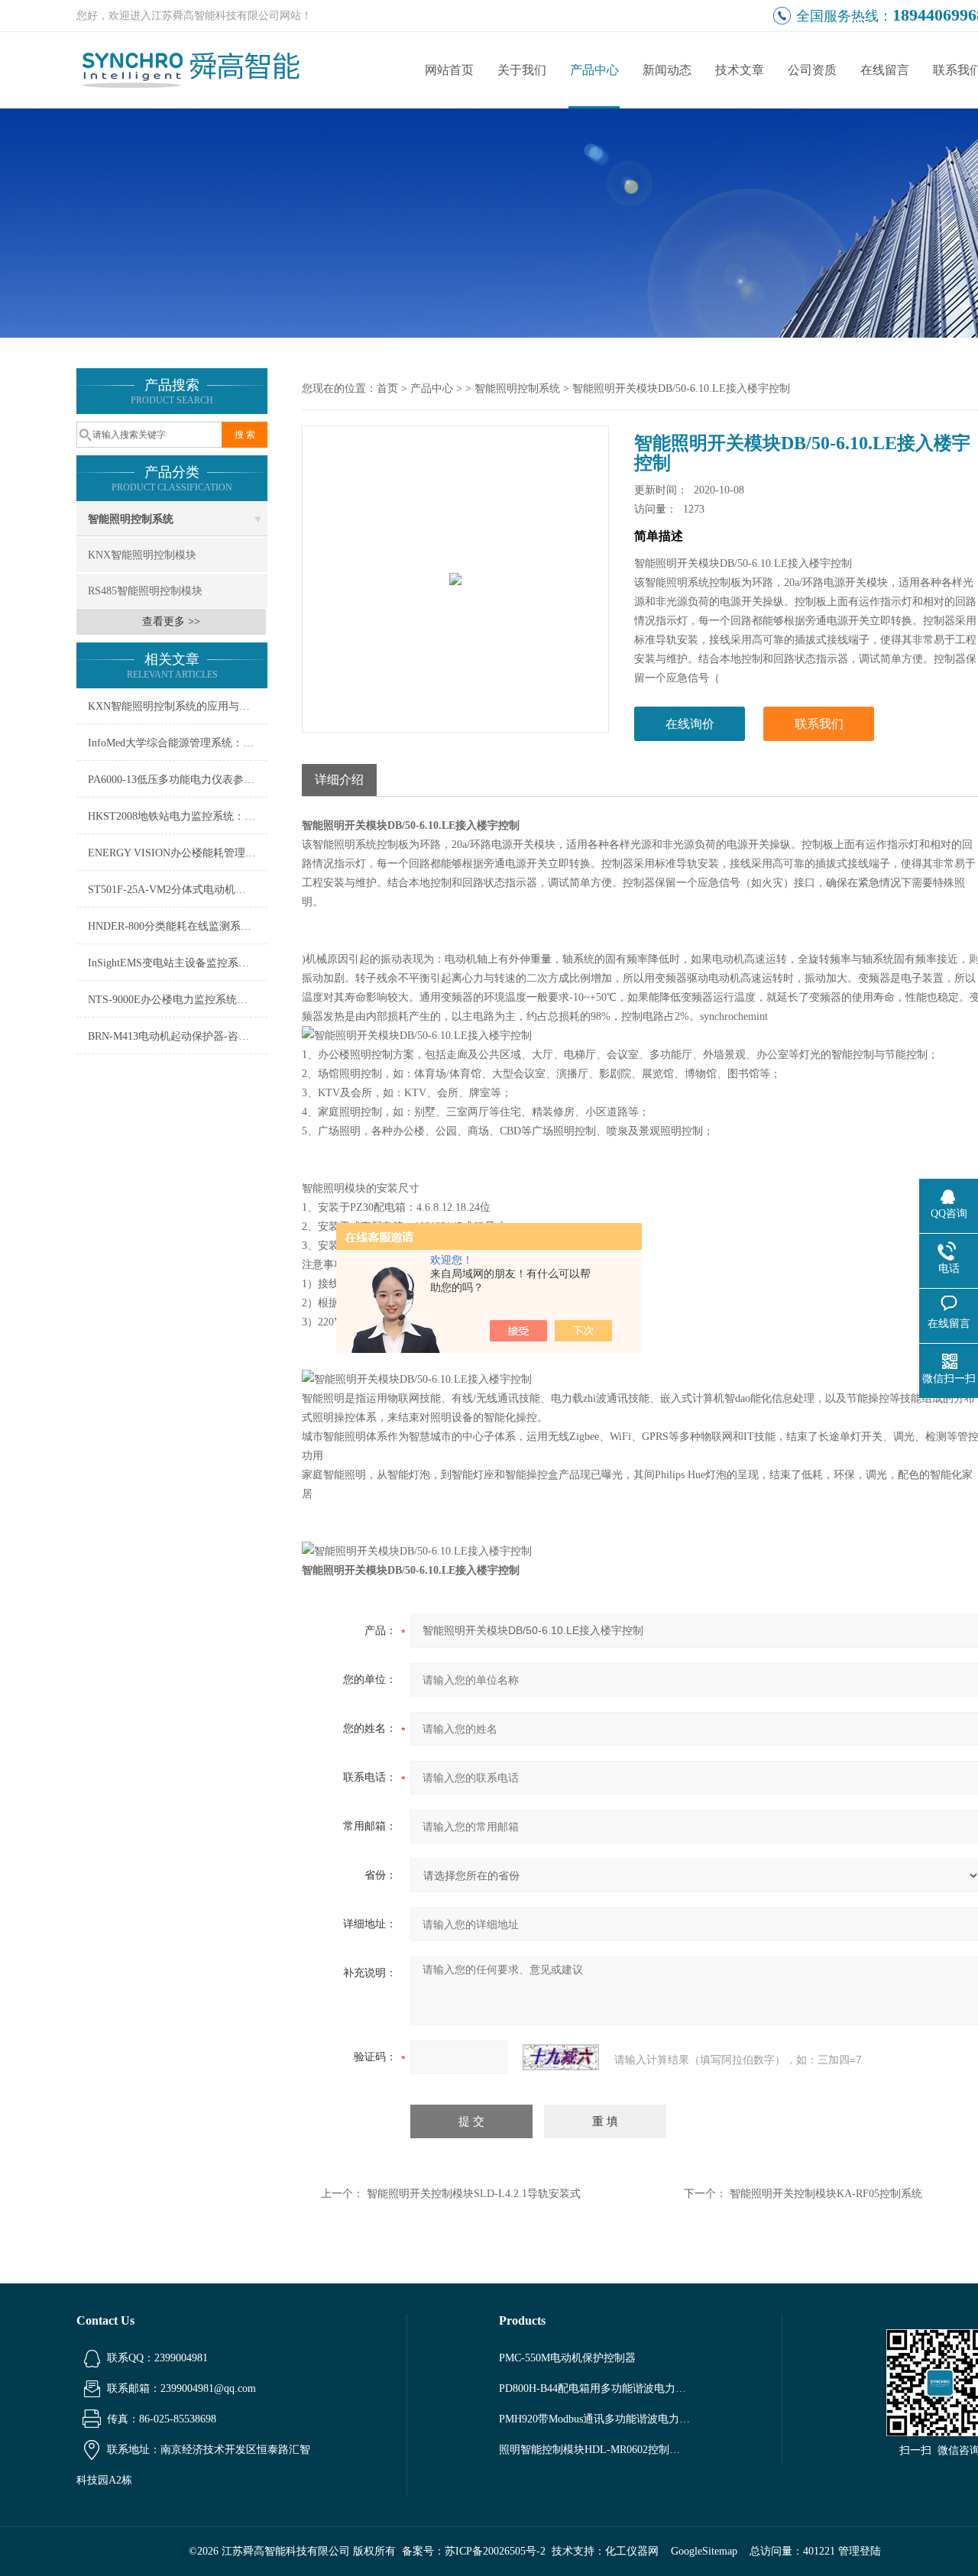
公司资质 (812, 70)
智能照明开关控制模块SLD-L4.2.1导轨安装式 (474, 2194)
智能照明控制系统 (131, 519)
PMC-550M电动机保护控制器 (567, 2358)
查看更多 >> (171, 621)
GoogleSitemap (704, 2551)
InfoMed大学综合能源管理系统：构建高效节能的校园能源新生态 (178, 743)
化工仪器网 (632, 2551)
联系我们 (819, 724)
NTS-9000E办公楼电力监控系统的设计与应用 (178, 1000)
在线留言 (885, 70)
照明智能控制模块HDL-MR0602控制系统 (594, 2450)
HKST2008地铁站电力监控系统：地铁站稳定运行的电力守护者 (178, 816)
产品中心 (594, 70)
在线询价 (690, 724)
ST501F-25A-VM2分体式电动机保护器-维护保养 (178, 890)
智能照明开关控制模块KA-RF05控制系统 (826, 2194)
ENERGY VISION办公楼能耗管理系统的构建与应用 (178, 853)
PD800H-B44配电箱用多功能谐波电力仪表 (594, 2388)
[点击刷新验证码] (561, 2057)
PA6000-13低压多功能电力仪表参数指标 (178, 780)
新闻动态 (667, 70)
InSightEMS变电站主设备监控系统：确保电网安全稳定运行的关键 (178, 963)
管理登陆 (860, 2551)
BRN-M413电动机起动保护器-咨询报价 (178, 1036)
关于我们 (522, 70)
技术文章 (740, 70)
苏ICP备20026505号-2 (495, 2551)
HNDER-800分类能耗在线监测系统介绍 (178, 926)
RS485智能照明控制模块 (145, 591)
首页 (387, 388)
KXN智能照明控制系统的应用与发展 (174, 706)
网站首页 (449, 70)
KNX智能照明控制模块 (142, 555)
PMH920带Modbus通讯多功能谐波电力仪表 (594, 2419)
